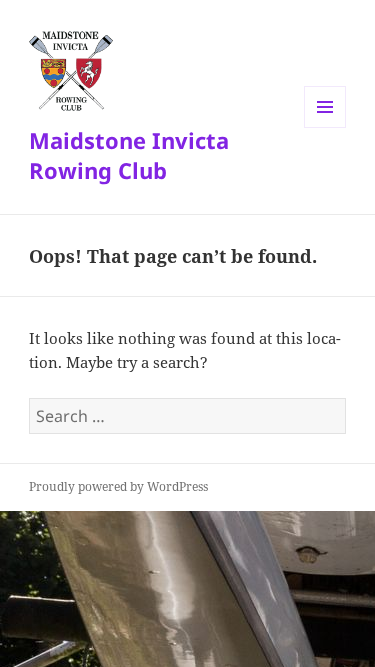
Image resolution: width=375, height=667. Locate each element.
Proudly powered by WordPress (118, 486)
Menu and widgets (325, 127)
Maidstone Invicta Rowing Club (129, 155)
